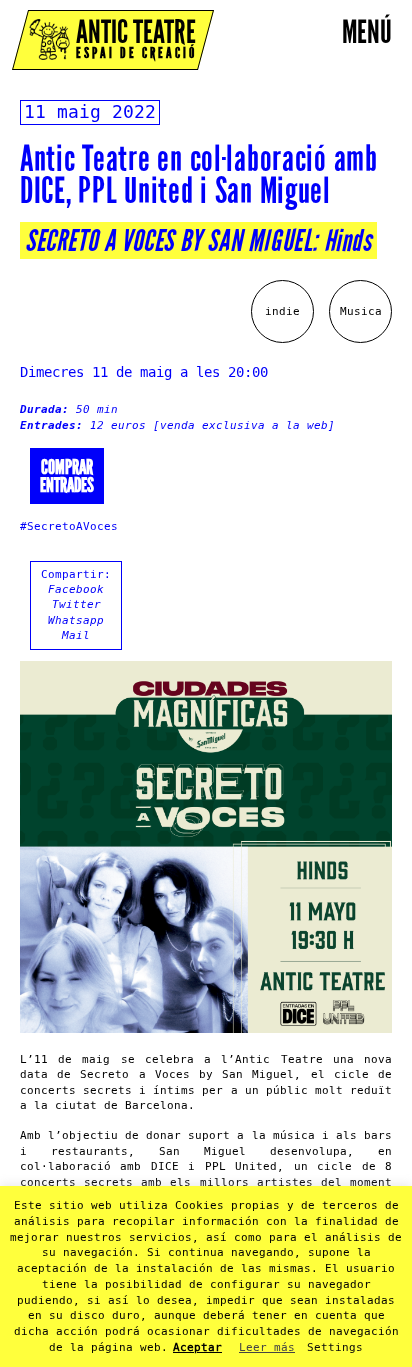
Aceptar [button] (197, 1347)
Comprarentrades (67, 476)
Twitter (76, 604)
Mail (76, 635)
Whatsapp (76, 620)
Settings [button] (335, 1347)
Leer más (267, 1347)
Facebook (76, 589)
